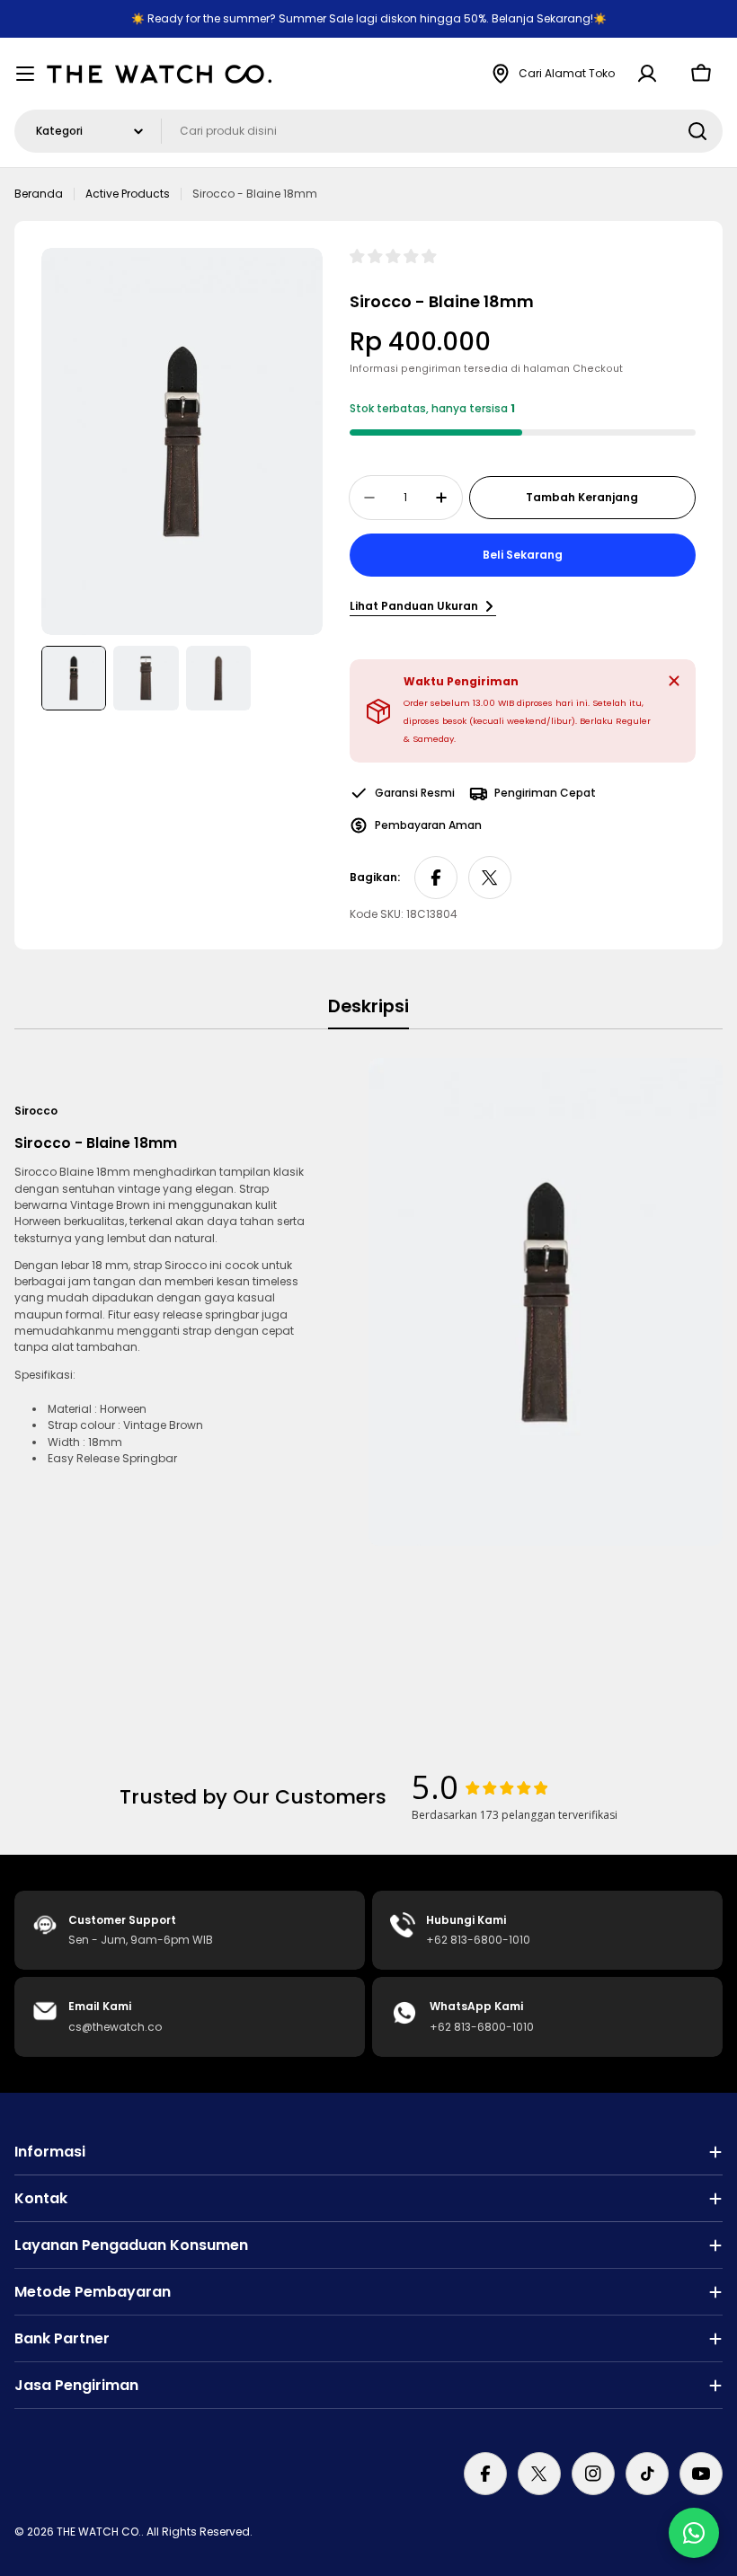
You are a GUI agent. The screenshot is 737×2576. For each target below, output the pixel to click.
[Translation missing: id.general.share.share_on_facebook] (436, 878)
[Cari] (697, 131)
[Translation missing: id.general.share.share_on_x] (490, 878)
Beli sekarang (523, 555)
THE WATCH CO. (99, 2532)
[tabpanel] (368, 1302)
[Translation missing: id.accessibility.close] (674, 681)
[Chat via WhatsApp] (694, 2533)
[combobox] (368, 131)
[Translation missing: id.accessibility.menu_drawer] (25, 74)
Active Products (128, 194)
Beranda (39, 194)
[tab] (368, 1012)
